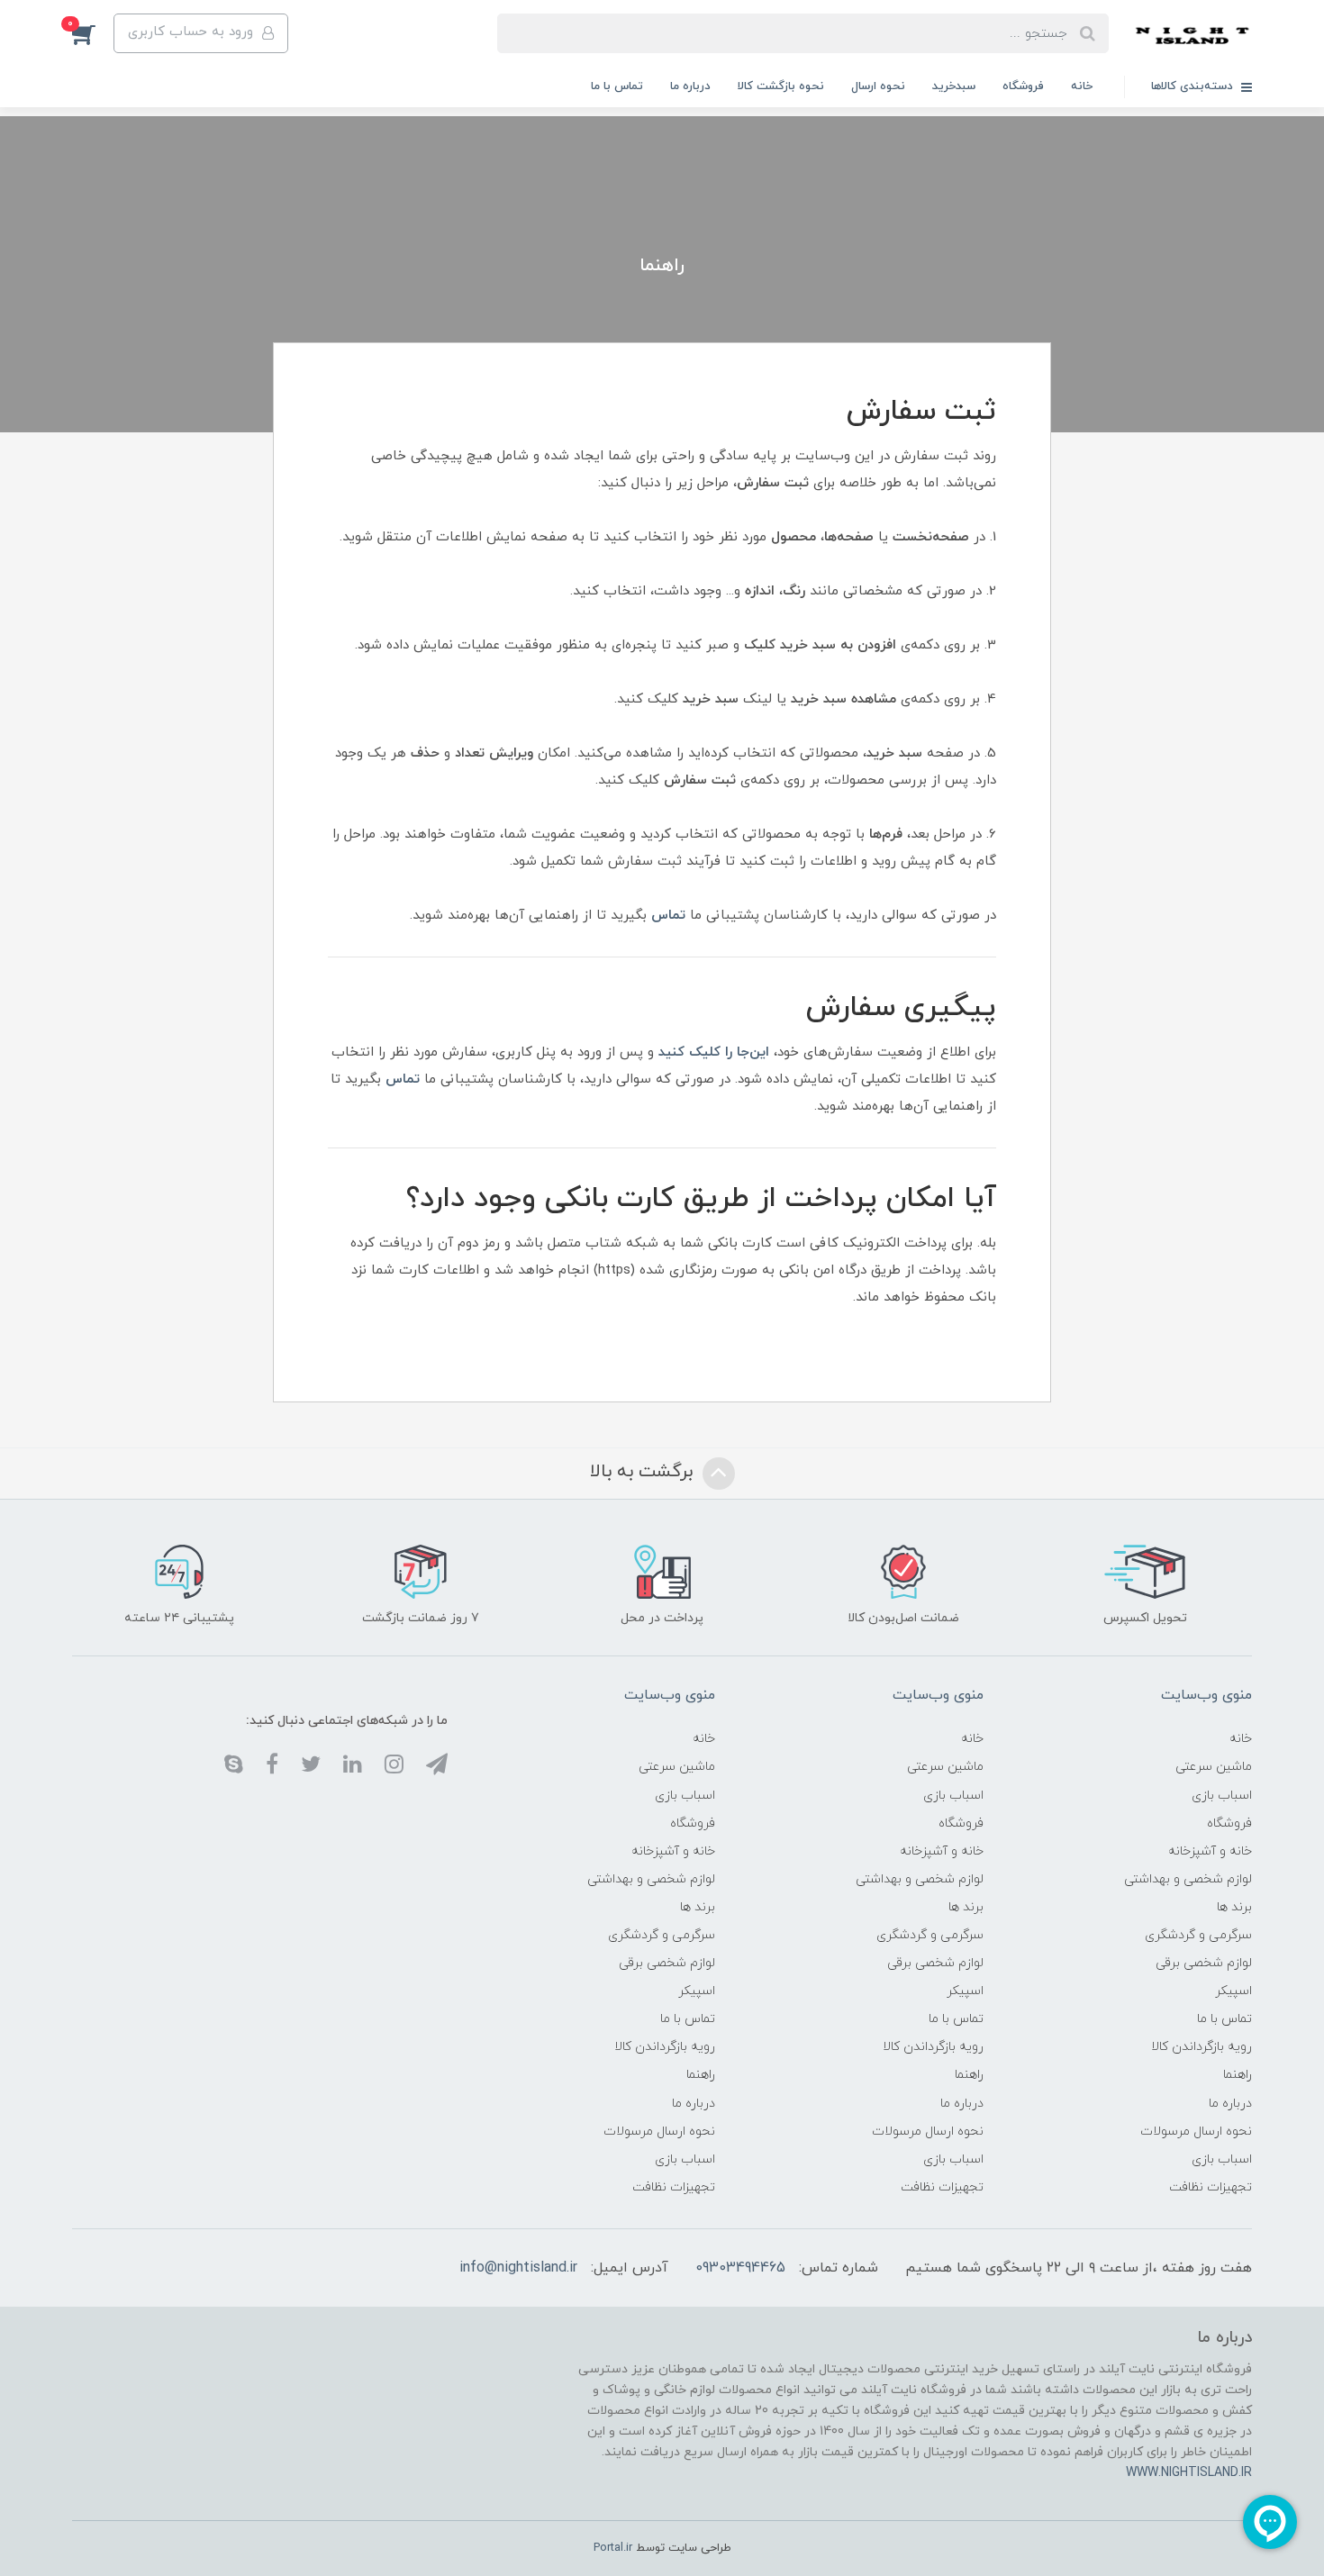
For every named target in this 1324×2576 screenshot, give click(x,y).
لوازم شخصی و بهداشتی (1188, 1879)
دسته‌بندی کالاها (1194, 86)
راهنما (1238, 2075)
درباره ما (690, 86)
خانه (1082, 86)
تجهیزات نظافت (1211, 2187)
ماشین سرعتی (1214, 1767)
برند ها (1234, 1907)
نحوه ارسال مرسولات (1196, 2132)
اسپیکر (1233, 1991)
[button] (93, 33)
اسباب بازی (1222, 1796)
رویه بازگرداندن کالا (1202, 2047)
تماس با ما (617, 86)
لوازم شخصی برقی (1204, 1963)
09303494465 (740, 2268)
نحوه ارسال (878, 86)
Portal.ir (613, 2548)
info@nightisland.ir (518, 2268)
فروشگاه (1023, 86)
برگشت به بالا (644, 1472)
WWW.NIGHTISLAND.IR (1189, 2473)
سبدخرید (954, 86)
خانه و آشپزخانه (1210, 1851)
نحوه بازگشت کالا (781, 86)
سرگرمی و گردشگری (1198, 1935)
